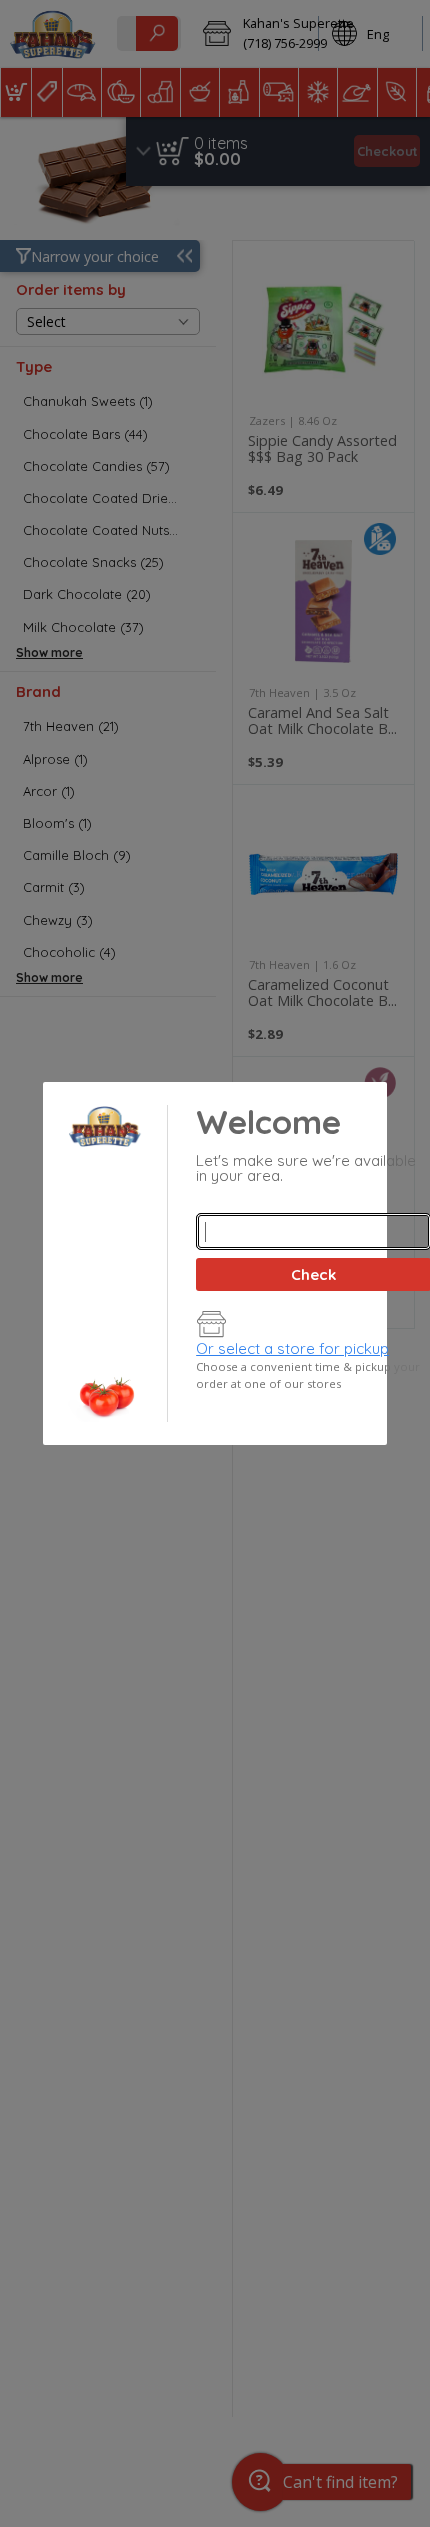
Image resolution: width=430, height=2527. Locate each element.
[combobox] (313, 1231)
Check (313, 1274)
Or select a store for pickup (292, 1348)
